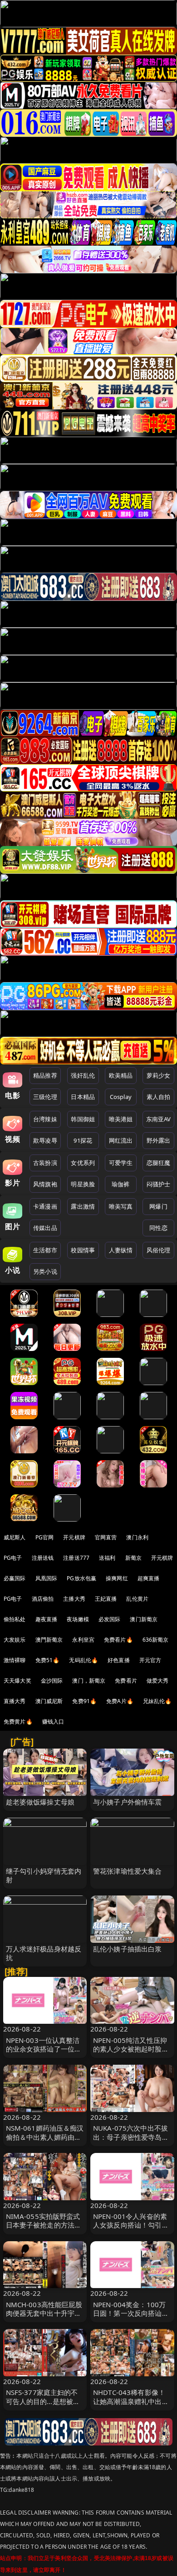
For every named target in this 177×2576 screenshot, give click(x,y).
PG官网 (45, 1537)
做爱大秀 (158, 1681)
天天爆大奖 (17, 1681)
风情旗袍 (45, 1184)
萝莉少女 (159, 1075)
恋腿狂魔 (159, 1163)
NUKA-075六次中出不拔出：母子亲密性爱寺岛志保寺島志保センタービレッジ (131, 2141)
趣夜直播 (47, 1619)
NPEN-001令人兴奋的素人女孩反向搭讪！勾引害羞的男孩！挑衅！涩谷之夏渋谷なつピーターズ (131, 2229)
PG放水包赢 (81, 1578)
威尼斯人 (15, 1537)
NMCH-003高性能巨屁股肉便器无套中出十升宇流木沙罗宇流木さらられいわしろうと (44, 2318)
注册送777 (76, 1558)
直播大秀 (15, 1701)
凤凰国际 (47, 1578)
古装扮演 (45, 1163)
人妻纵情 (121, 1250)
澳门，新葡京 (89, 1681)
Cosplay (121, 1097)
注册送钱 (43, 1558)
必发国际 (110, 1619)
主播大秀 (74, 1599)
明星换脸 (83, 1184)
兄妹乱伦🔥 (157, 1701)
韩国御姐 (83, 1119)
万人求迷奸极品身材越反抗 (44, 1953)
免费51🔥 (48, 1660)
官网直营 (106, 1537)
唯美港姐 (121, 1119)
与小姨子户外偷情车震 (128, 1802)
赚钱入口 (53, 1722)
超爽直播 (149, 1578)
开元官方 (150, 1660)
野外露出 (159, 1140)
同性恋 (158, 1228)
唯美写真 (121, 1206)
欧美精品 (121, 1075)
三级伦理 (45, 1097)
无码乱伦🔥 (84, 1660)
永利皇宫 (83, 1640)
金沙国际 (52, 1681)
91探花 (83, 1140)
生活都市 (45, 1250)
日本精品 (83, 1097)
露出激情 (83, 1206)
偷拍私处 (15, 1619)
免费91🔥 (84, 1701)
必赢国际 (15, 1578)
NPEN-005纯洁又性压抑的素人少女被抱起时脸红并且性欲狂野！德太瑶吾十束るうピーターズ (131, 2053)
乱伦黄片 (137, 1599)
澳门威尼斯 (49, 1701)
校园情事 (83, 1250)
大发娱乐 (15, 1640)
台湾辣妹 (45, 1119)
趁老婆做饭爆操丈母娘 (40, 1802)
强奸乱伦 (83, 1075)
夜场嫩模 (78, 1619)
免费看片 (126, 1681)
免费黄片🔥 (18, 1722)
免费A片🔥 (120, 1701)
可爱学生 (121, 1163)
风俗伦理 (159, 1250)
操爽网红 (117, 1578)
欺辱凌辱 (45, 1140)
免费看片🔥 (118, 1640)
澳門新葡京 (49, 1640)
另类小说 (45, 1271)
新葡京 (133, 1558)
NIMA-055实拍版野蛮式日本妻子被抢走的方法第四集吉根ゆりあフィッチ (44, 2225)
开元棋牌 (74, 1537)
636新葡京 (156, 1640)
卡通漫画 (45, 1206)
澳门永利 (137, 1537)
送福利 (107, 1558)
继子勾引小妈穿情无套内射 (44, 1875)
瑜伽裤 (120, 1184)
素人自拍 (159, 1097)
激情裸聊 (15, 1660)
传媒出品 (45, 1228)
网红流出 (121, 1140)
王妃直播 (106, 1599)
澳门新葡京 (144, 1619)
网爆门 (158, 1206)
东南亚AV (159, 1119)
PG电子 (13, 1558)
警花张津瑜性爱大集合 (128, 1871)
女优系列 (83, 1163)
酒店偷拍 (43, 1599)
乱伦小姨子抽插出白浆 (128, 1949)
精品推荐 (45, 1075)
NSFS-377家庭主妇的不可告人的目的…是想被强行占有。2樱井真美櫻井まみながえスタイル (43, 2405)
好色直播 (119, 1660)
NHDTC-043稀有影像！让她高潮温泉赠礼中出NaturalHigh (129, 2401)
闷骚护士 (159, 1184)
